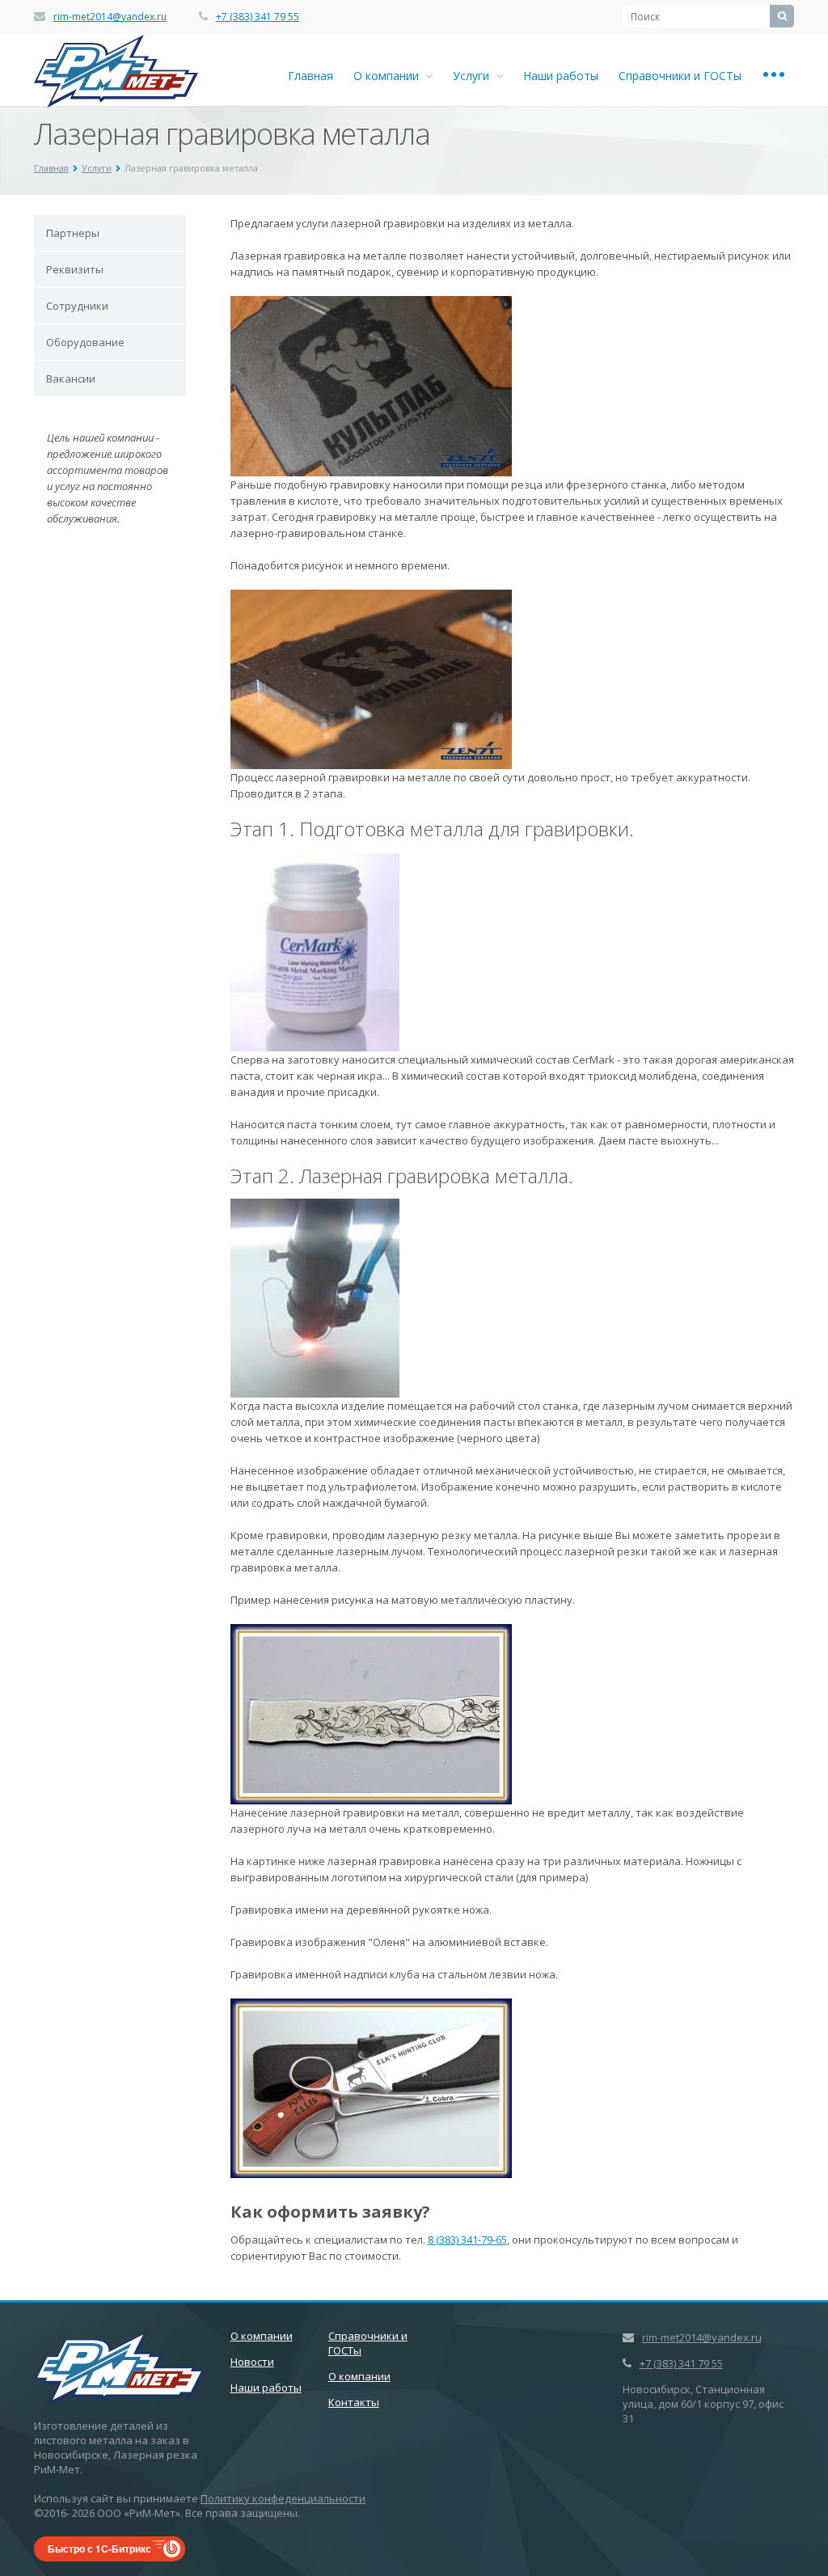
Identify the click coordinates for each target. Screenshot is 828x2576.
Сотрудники (77, 306)
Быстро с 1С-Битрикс (99, 2549)
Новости (252, 2362)
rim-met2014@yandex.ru (110, 17)
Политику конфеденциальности (283, 2498)
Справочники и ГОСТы (680, 76)
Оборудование (85, 342)
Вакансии (71, 379)
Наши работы (561, 76)
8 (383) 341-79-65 (467, 2240)
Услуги (474, 76)
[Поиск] (782, 16)
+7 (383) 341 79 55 (258, 17)
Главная (310, 76)
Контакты (354, 2402)
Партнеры (73, 233)
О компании (389, 76)
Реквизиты (75, 269)
